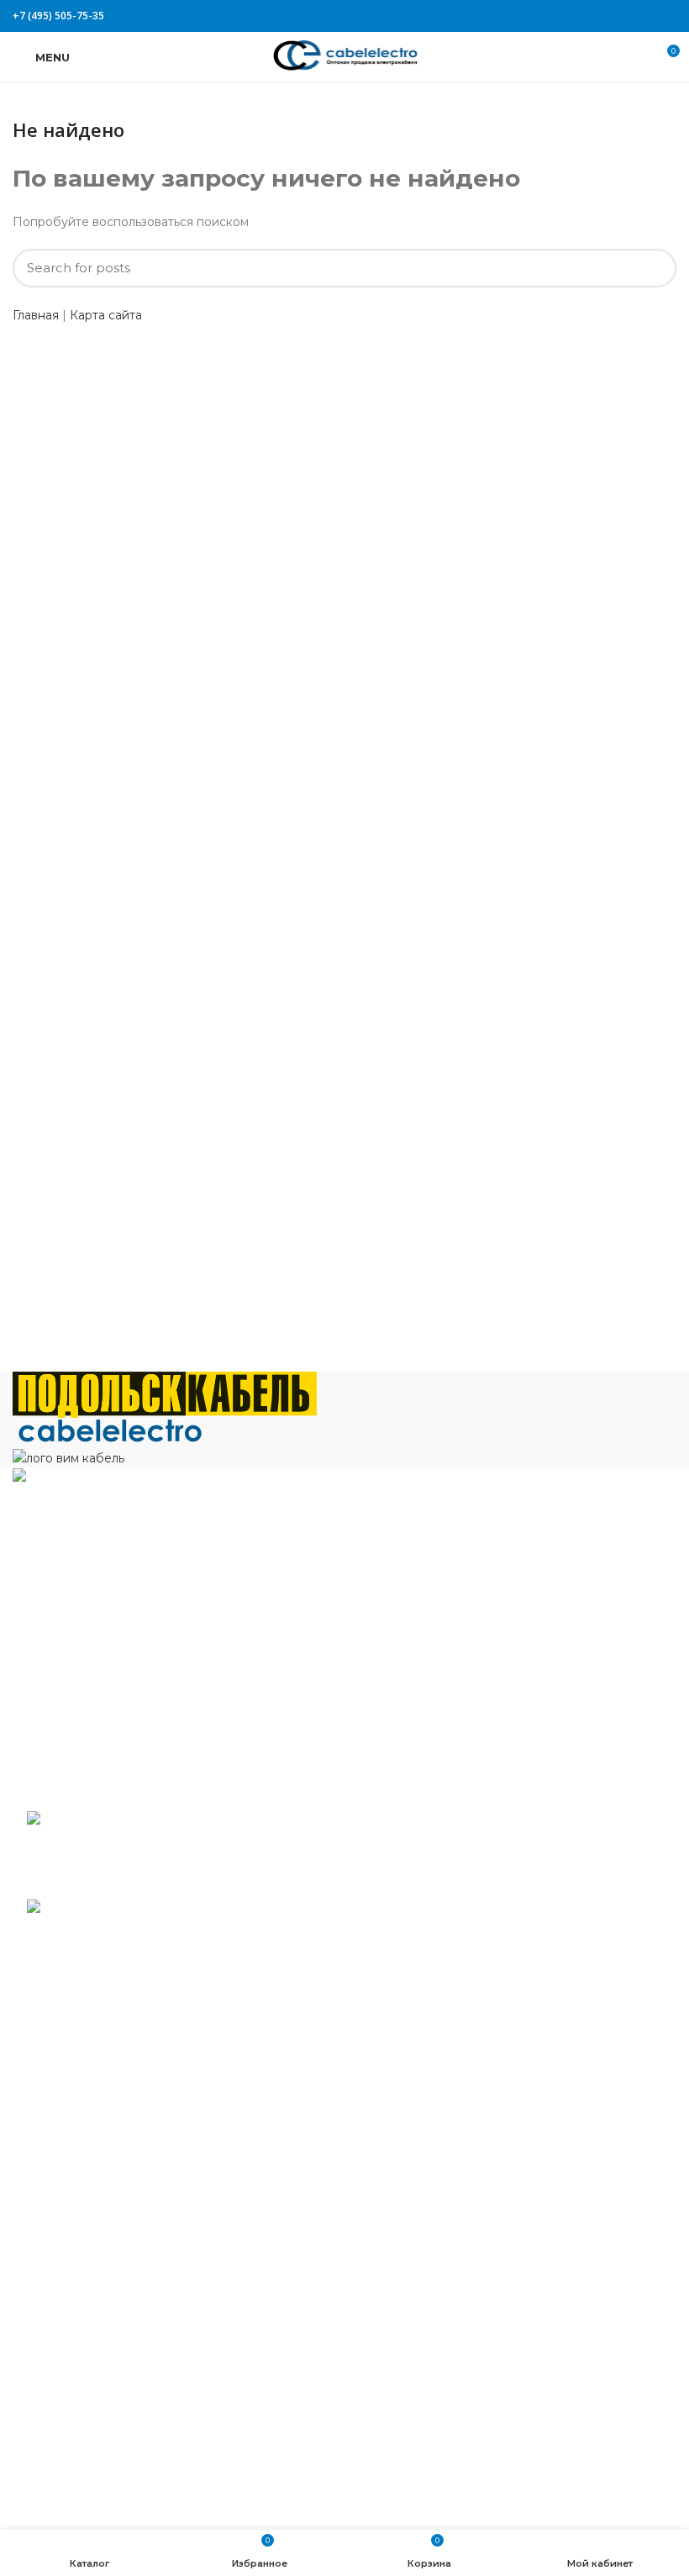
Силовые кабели (77, 2465)
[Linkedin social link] (647, 16)
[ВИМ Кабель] (68, 1457)
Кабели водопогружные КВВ (115, 2099)
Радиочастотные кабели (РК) (116, 2440)
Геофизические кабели (97, 2150)
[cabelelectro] (110, 1431)
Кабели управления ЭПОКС (111, 2125)
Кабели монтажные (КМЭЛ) (110, 2341)
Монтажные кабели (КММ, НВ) (121, 2315)
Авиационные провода (96, 2075)
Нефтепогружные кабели (104, 2365)
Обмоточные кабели (89, 2390)
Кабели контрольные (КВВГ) (113, 2199)
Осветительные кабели (97, 2415)
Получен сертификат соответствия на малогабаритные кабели (202, 1851)
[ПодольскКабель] (165, 1393)
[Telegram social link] (667, 16)
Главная (36, 315)
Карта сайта (106, 315)
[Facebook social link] (589, 16)
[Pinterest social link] (628, 16)
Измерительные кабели (99, 2174)
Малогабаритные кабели (103, 2224)
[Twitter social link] (609, 16)
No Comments (138, 1882)
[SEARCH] (654, 268)
